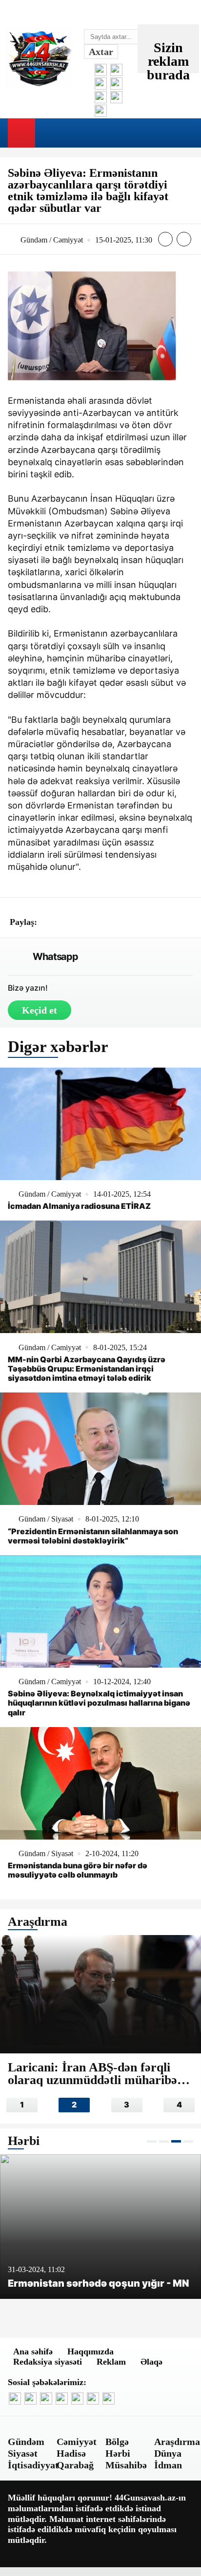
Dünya (168, 2453)
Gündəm (26, 2442)
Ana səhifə (33, 2351)
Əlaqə (151, 2362)
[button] (152, 2141)
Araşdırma (177, 2442)
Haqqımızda (90, 2351)
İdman (168, 2465)
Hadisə (71, 2453)
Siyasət (23, 2453)
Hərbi (118, 2453)
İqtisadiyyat (33, 2465)
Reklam (111, 2362)
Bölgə (117, 2442)
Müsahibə (126, 2465)
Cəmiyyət (77, 2442)
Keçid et (40, 1010)
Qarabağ (75, 2465)
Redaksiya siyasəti (48, 2362)
